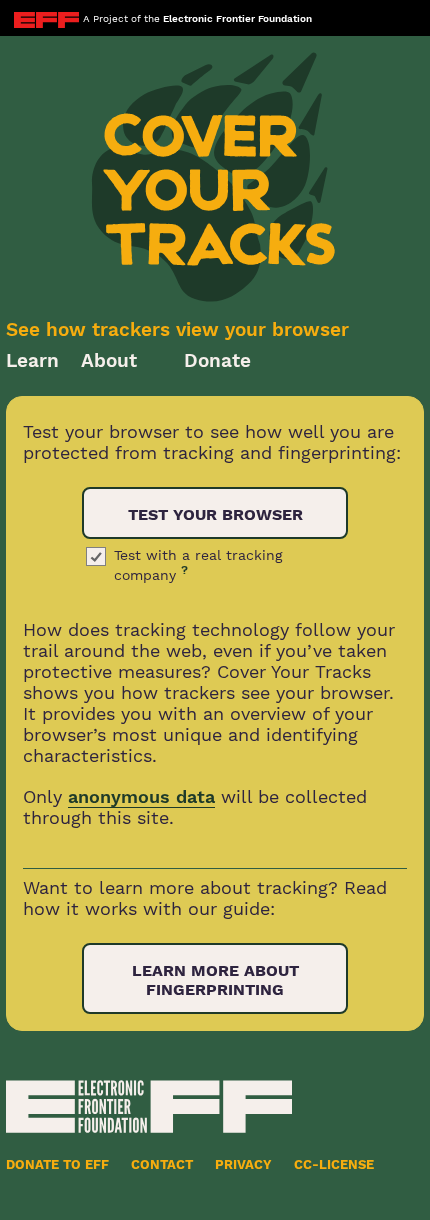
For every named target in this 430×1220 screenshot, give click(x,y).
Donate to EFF (57, 1164)
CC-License (334, 1164)
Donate (217, 360)
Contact (162, 1164)
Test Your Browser (215, 514)
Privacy (243, 1164)
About (109, 360)
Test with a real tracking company (198, 565)
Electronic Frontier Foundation (237, 18)
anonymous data (141, 796)
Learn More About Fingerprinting (215, 980)
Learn (32, 360)
